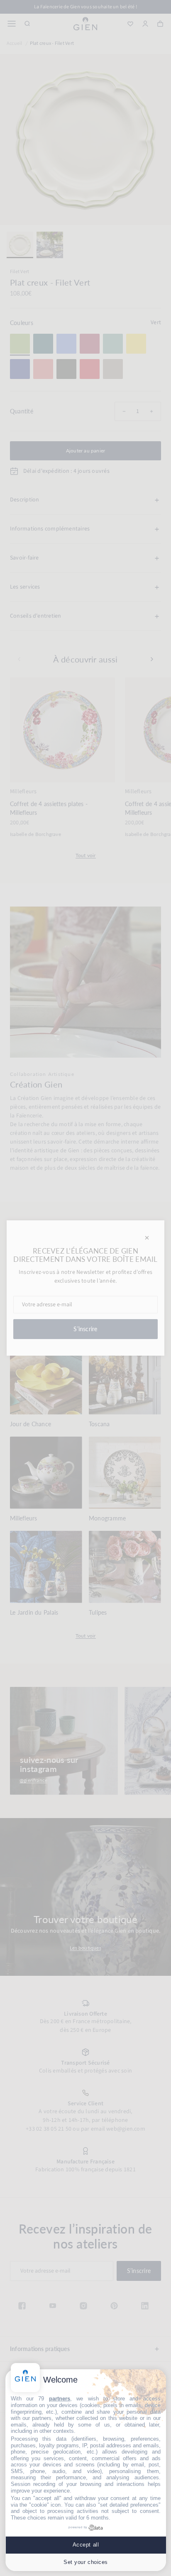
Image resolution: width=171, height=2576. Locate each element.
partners (60, 2399)
